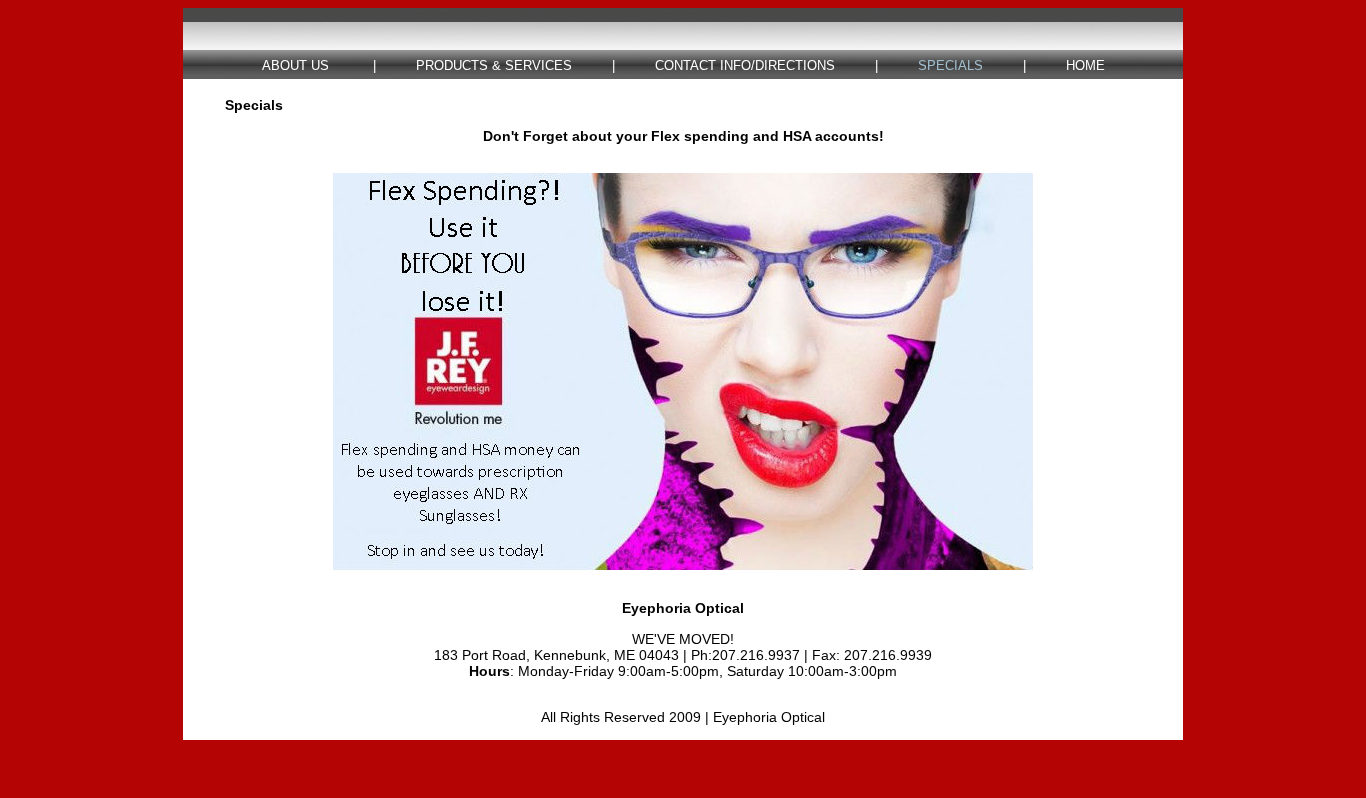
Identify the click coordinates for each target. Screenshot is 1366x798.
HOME (1085, 65)
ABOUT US (295, 65)
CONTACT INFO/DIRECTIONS (745, 65)
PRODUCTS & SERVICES (494, 65)
